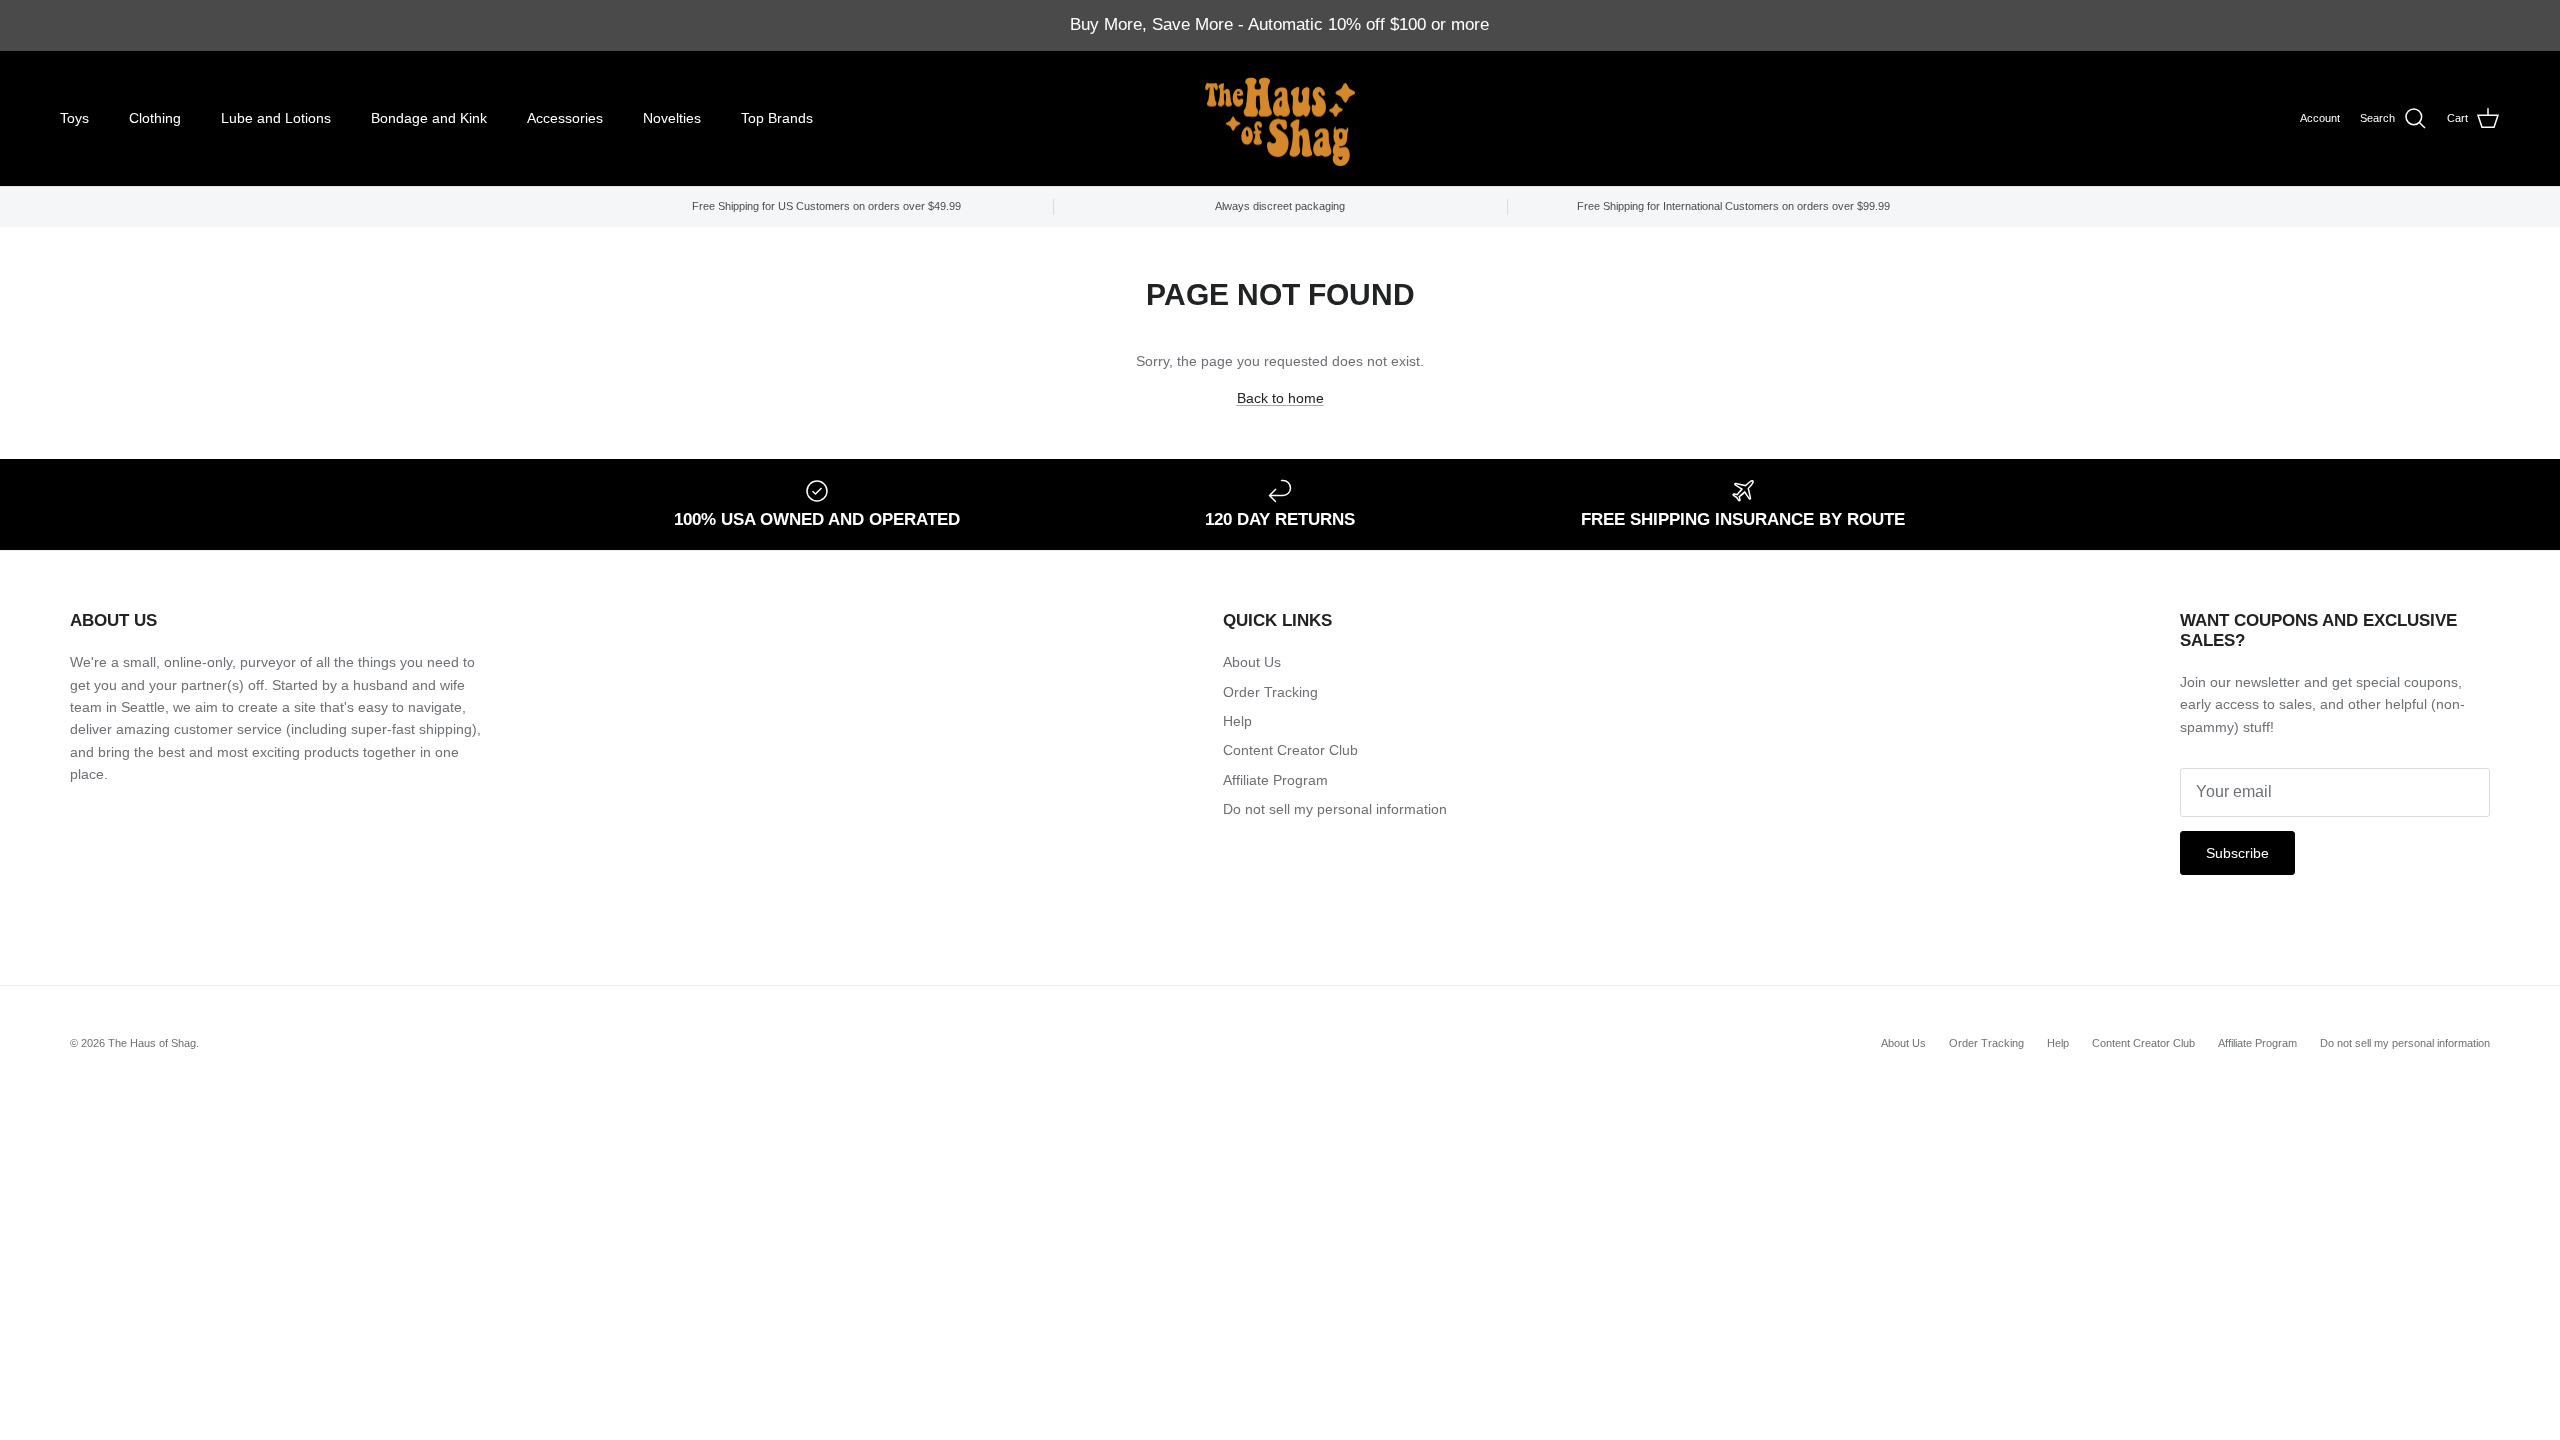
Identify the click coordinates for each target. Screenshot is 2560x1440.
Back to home (1280, 398)
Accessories (565, 118)
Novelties (672, 118)
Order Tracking (1270, 692)
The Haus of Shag (152, 1043)
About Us (1252, 662)
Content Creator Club (1290, 750)
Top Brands (777, 118)
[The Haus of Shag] (1280, 119)
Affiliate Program (1275, 780)
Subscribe (2237, 853)
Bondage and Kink (429, 118)
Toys (74, 118)
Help (1237, 721)
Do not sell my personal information (1335, 809)
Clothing (155, 118)
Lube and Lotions (276, 118)
